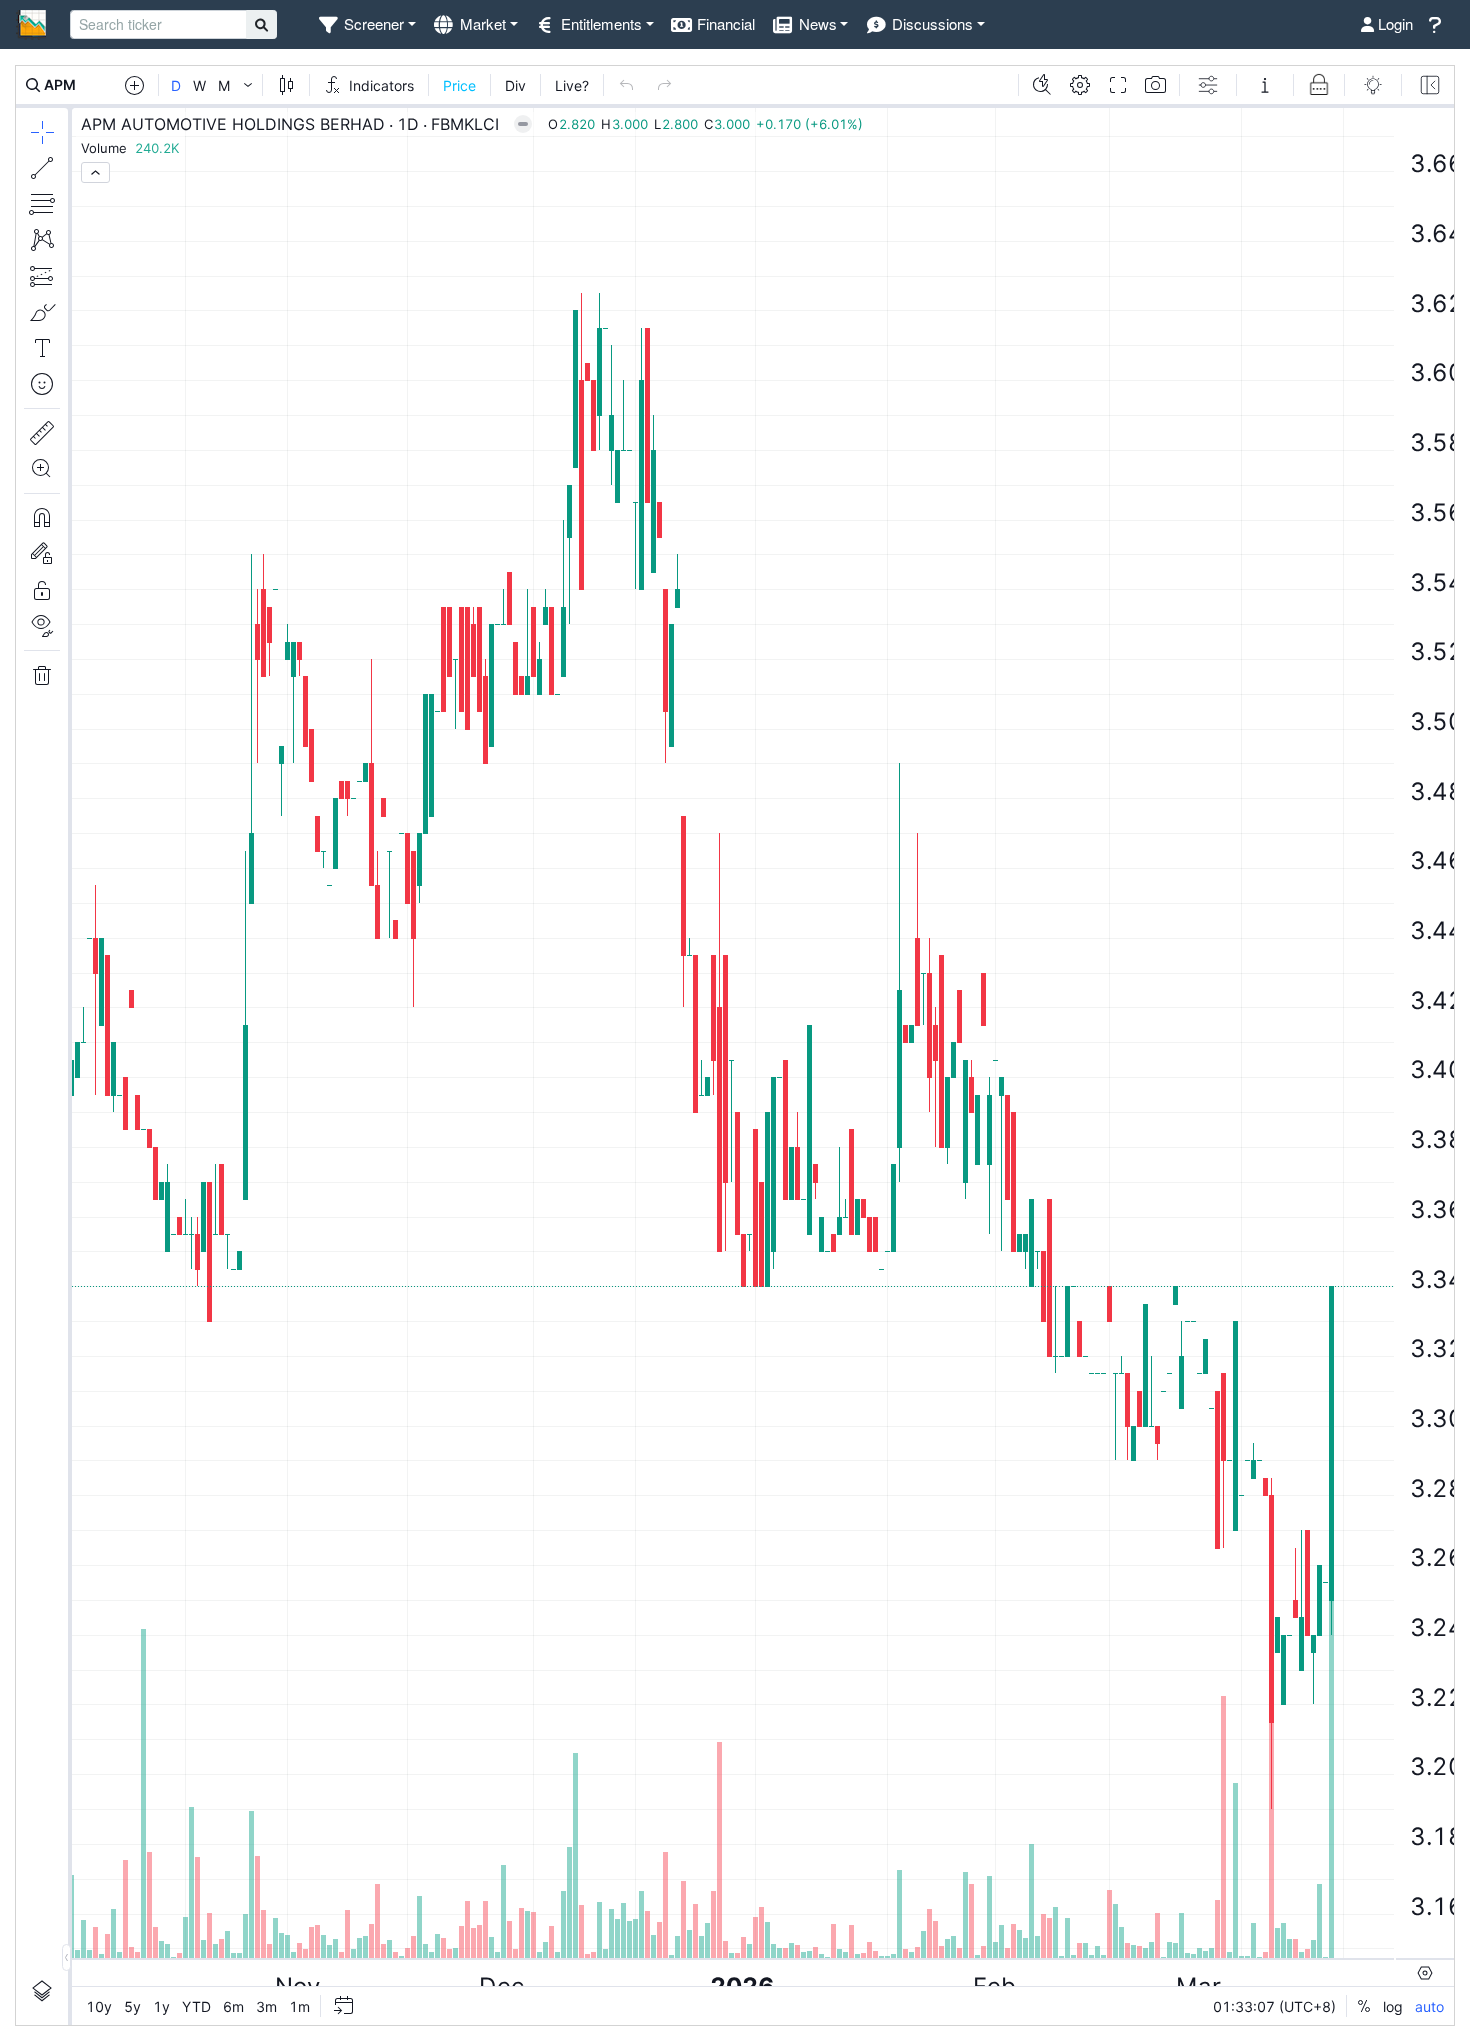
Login (1393, 23)
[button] (366, 24)
